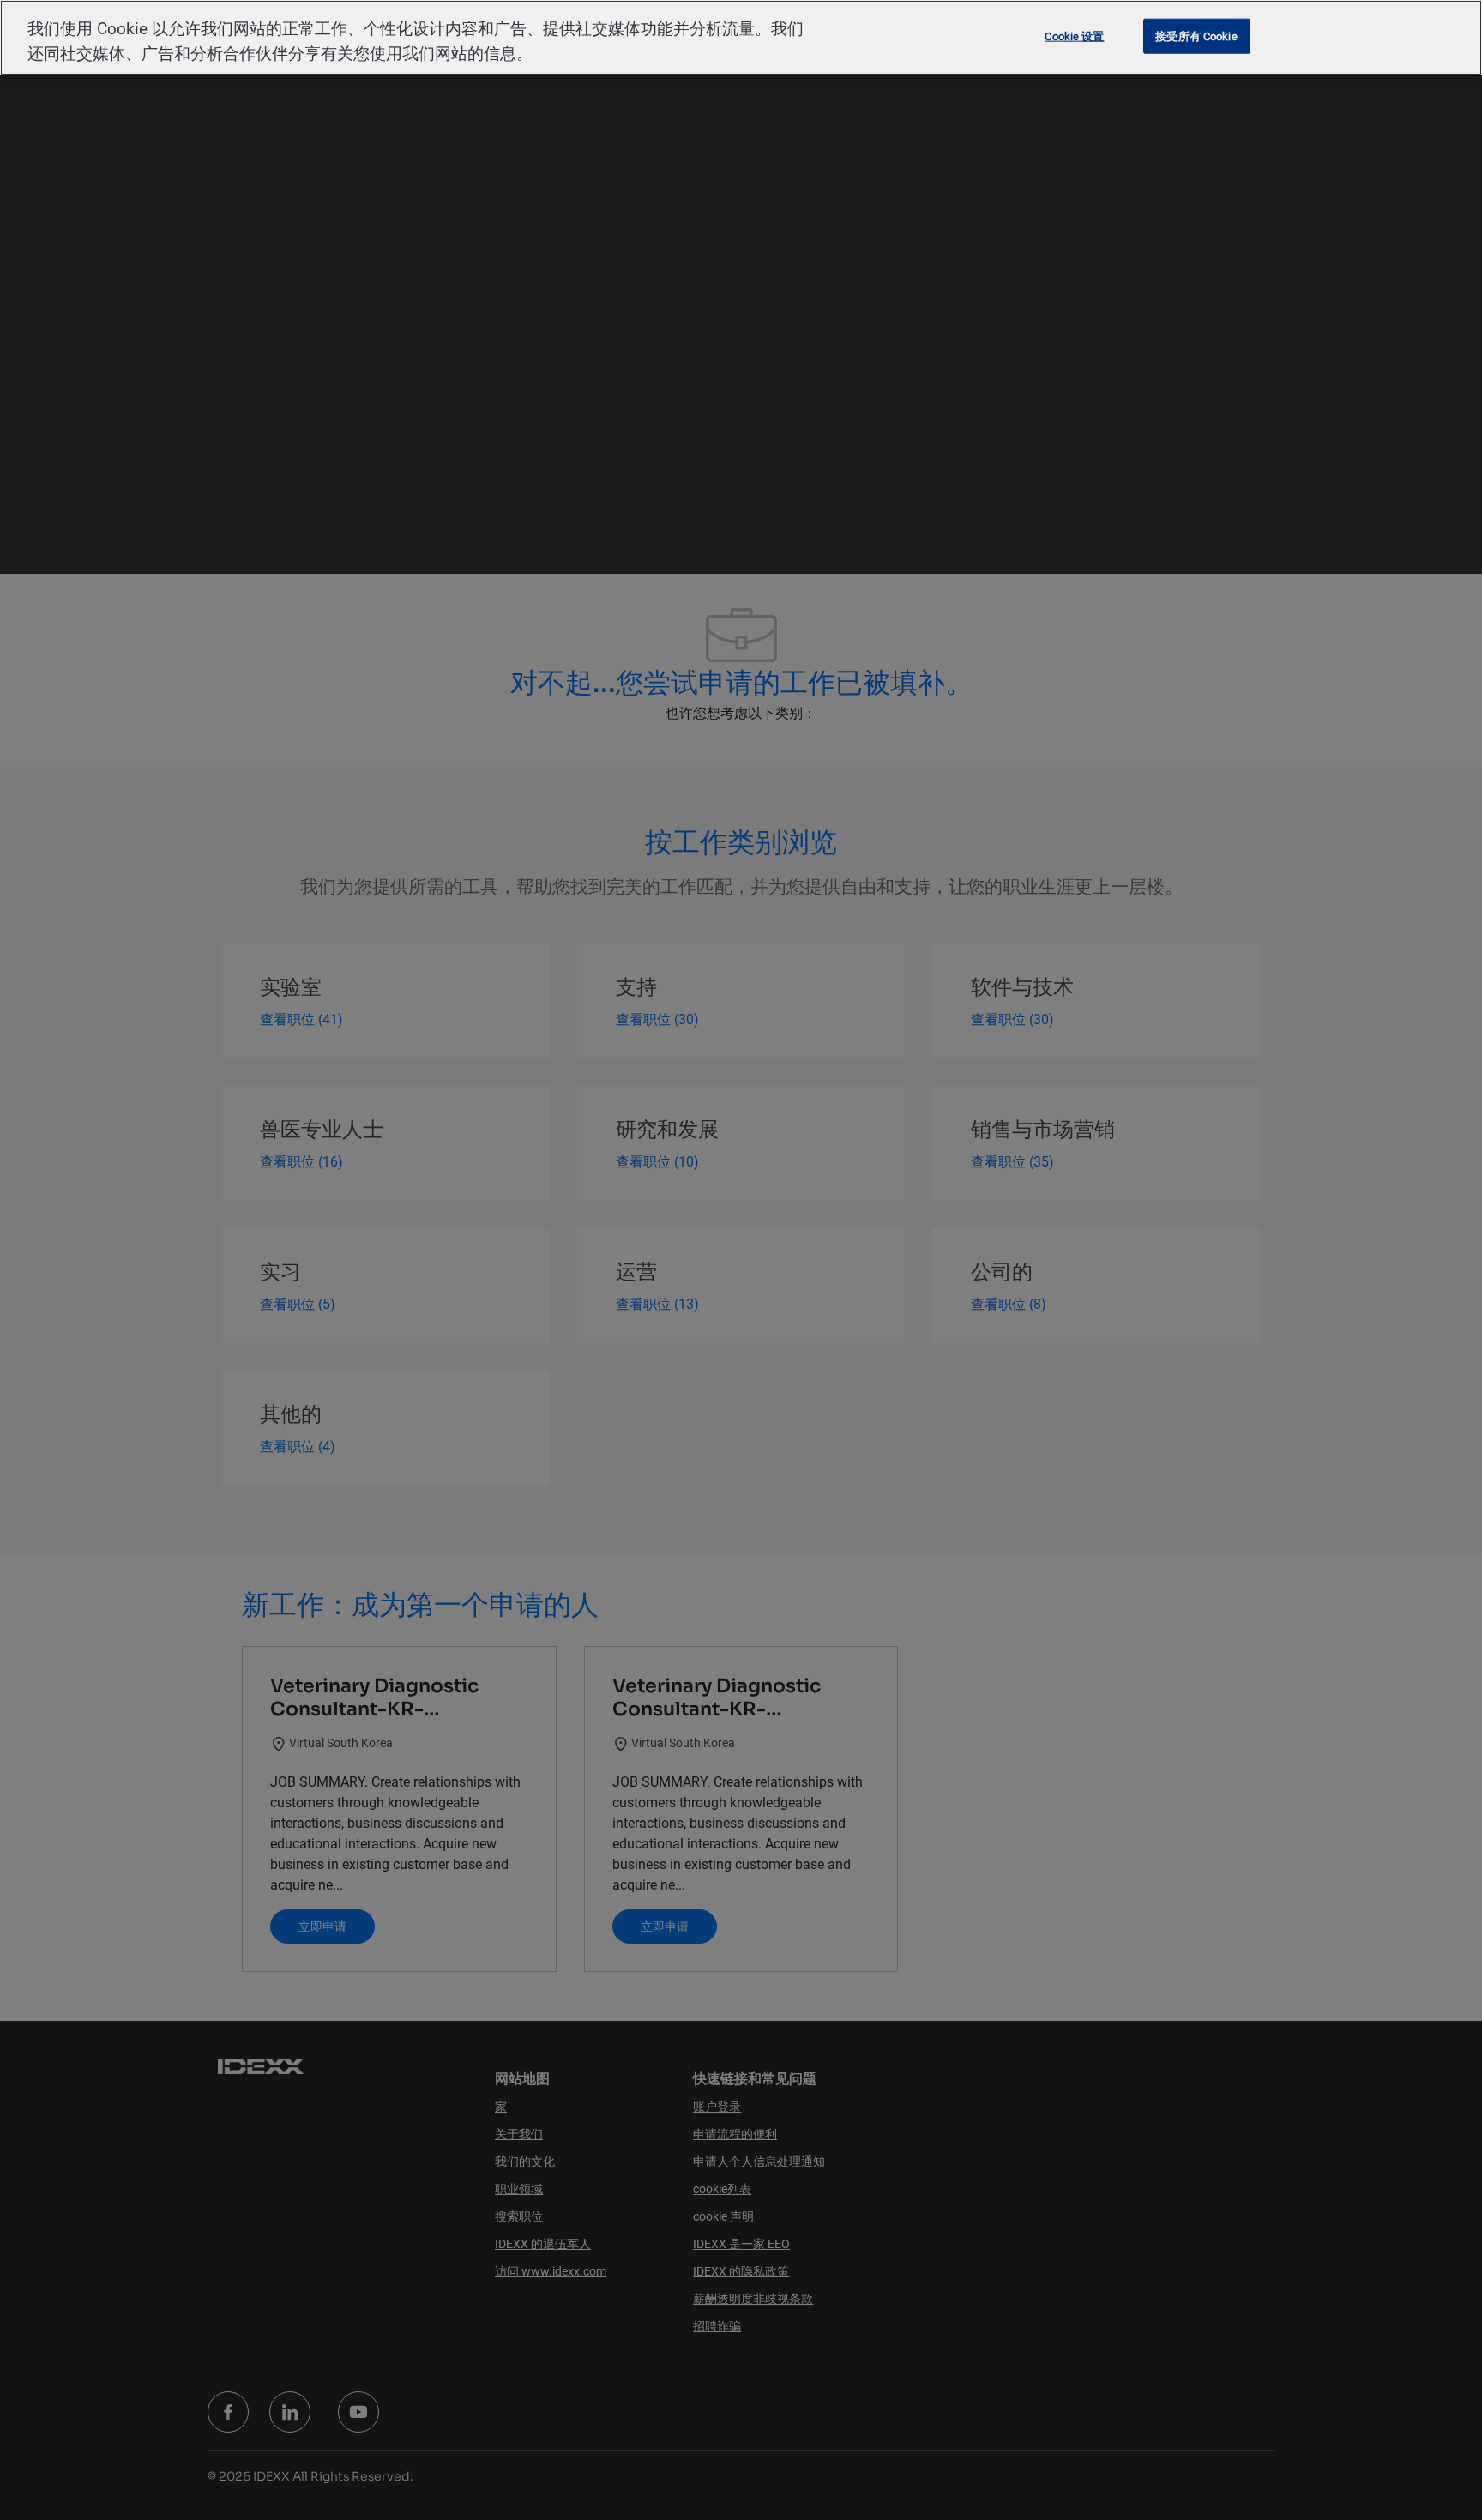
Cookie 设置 (1074, 36)
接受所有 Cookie (1196, 36)
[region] (741, 38)
